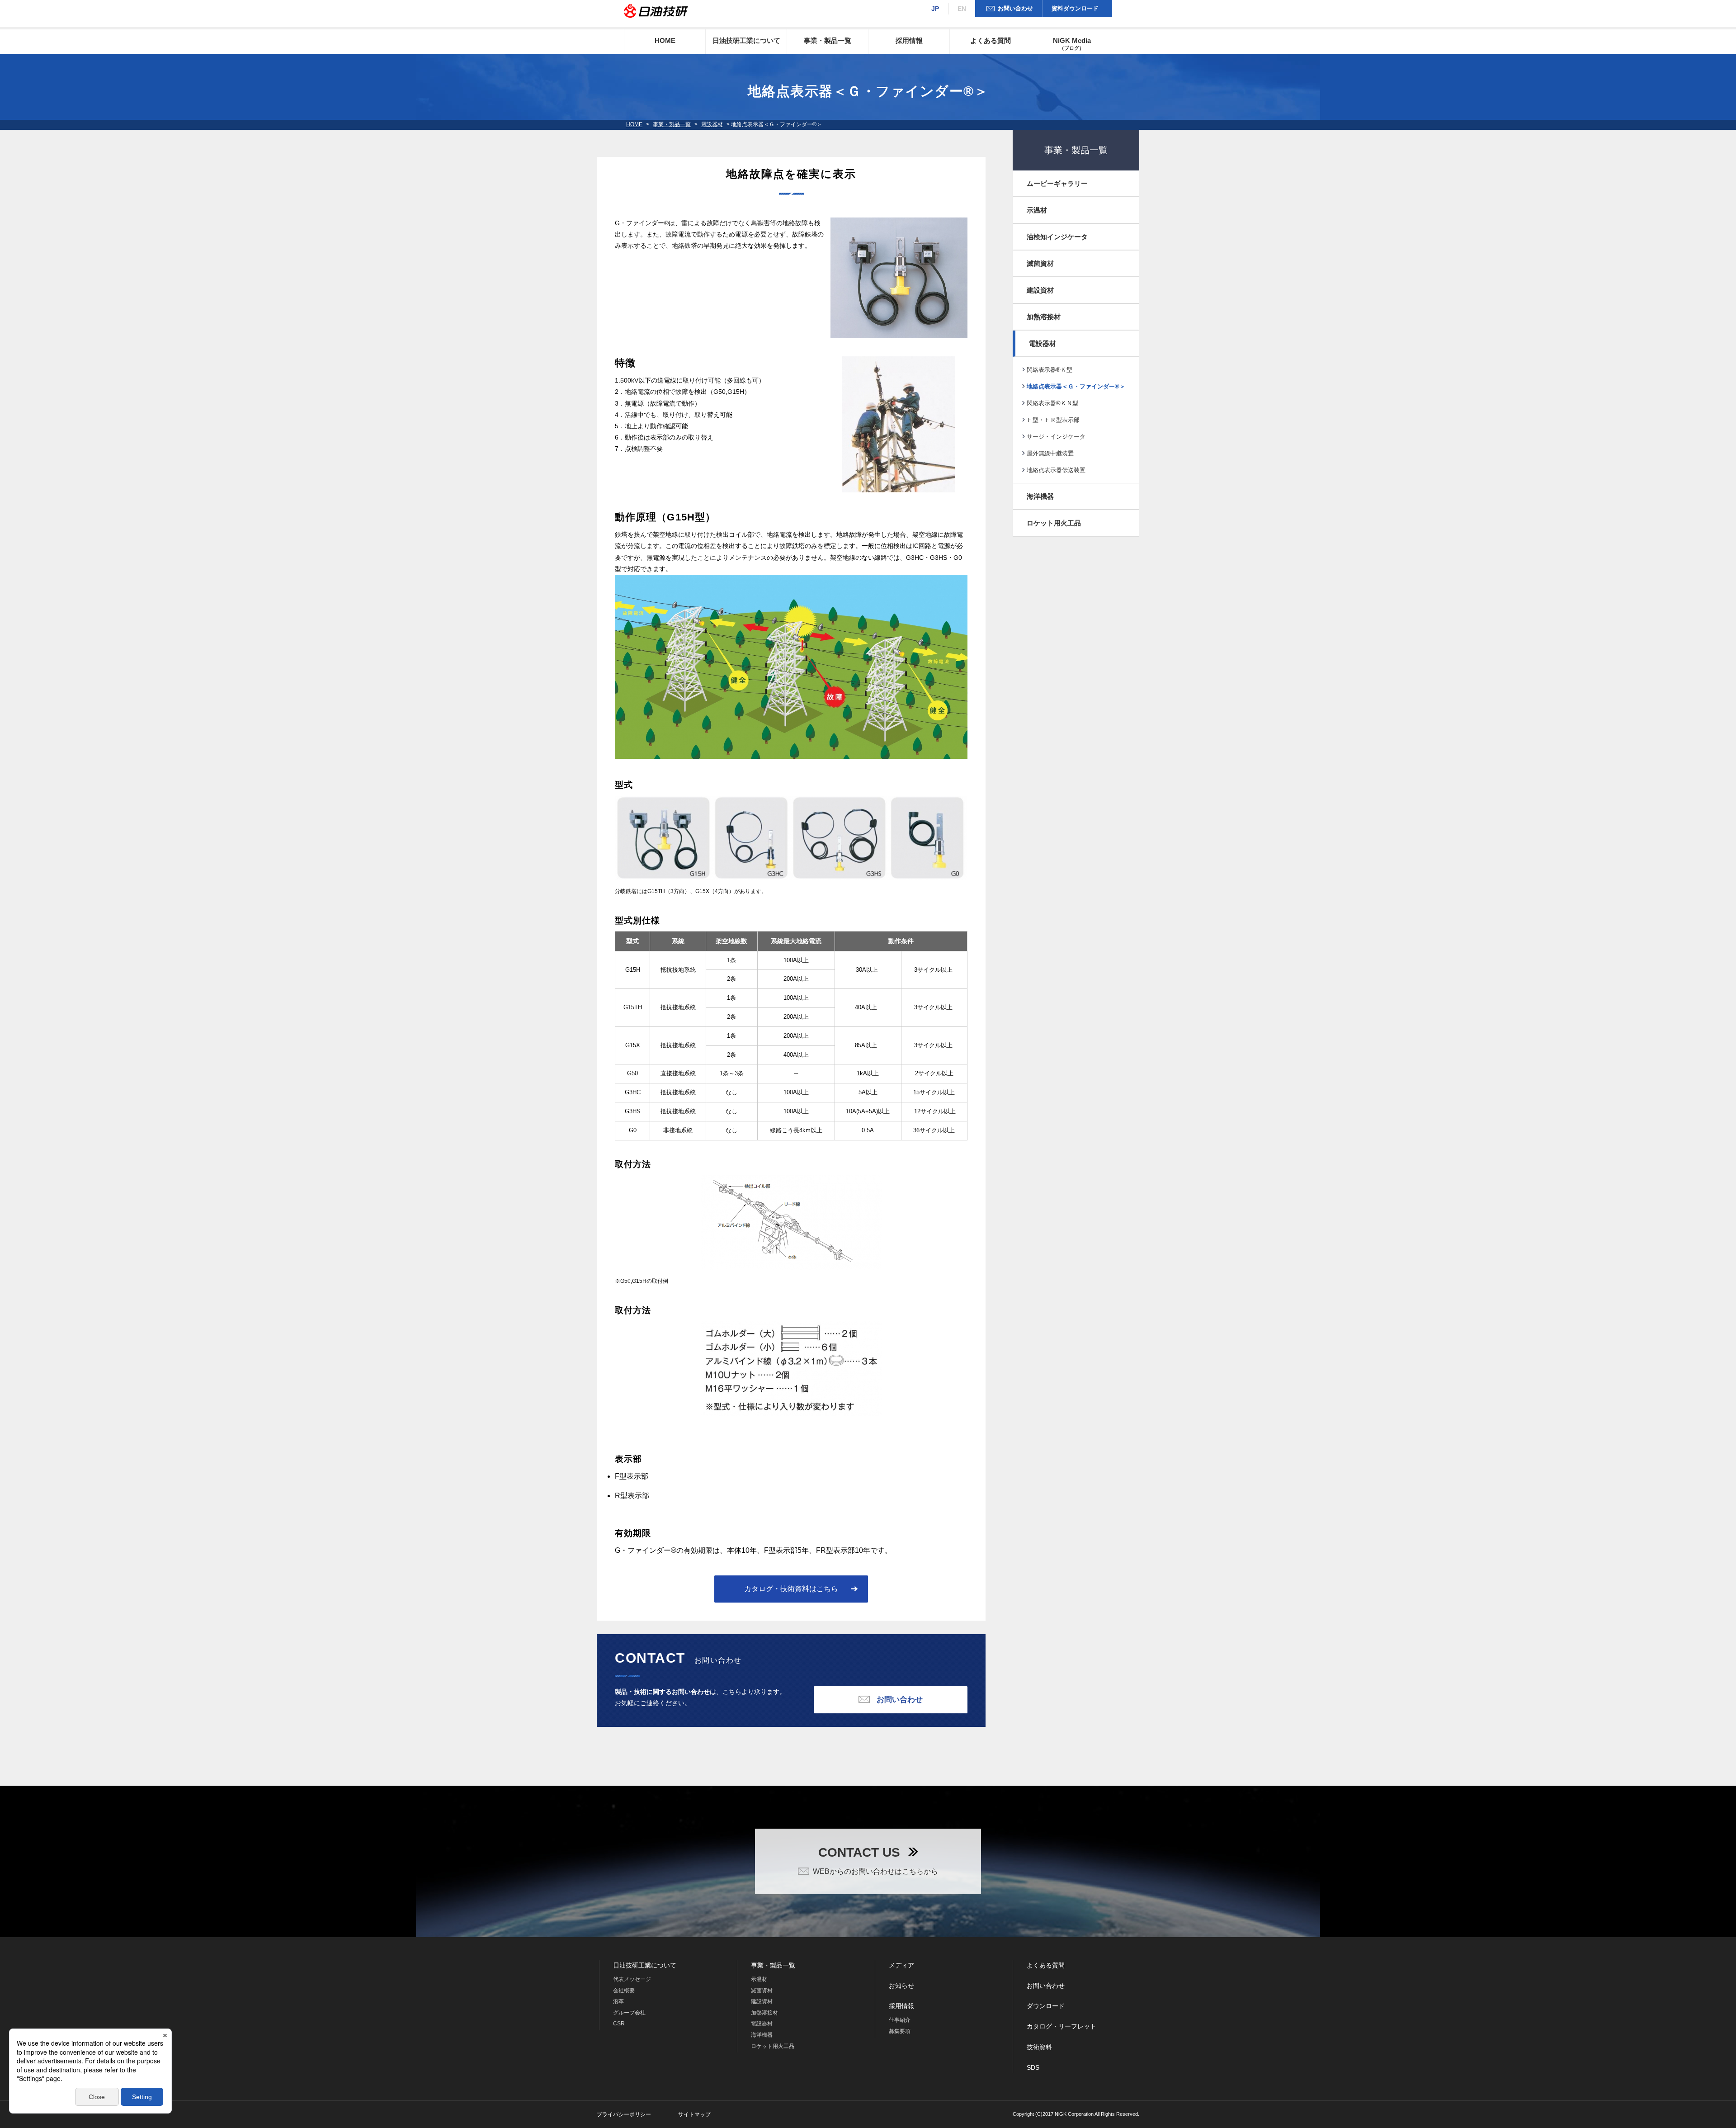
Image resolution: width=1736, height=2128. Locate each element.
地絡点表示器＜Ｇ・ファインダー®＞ (1076, 386)
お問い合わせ (1015, 8)
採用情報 (909, 40)
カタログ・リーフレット (1061, 2026)
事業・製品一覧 (828, 40)
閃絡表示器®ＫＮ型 (1052, 403)
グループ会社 (629, 2013)
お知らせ (901, 1986)
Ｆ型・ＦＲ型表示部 (1053, 420)
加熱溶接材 (1044, 317)
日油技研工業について (746, 40)
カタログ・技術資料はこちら (791, 1589)
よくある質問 (991, 40)
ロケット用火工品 (1054, 523)
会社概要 (624, 1991)
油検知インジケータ (1057, 237)
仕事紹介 (900, 2020)
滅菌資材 (1040, 263)
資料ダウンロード (1075, 8)
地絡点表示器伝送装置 (1056, 470)
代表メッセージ (632, 1979)
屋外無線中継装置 (1050, 453)
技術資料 (1039, 2047)
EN (962, 9)
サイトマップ (694, 2114)
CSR (619, 2024)
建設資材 (1040, 290)
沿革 (618, 2001)
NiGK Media (1072, 44)
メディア (901, 1965)
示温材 (1037, 210)
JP (935, 9)
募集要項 (900, 2031)
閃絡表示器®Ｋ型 (1050, 370)
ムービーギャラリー (1057, 183)
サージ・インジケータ (1056, 437)
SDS (1033, 2067)
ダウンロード (1046, 2006)
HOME (665, 40)
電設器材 (712, 124)
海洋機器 (1040, 496)
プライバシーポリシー (624, 2114)
